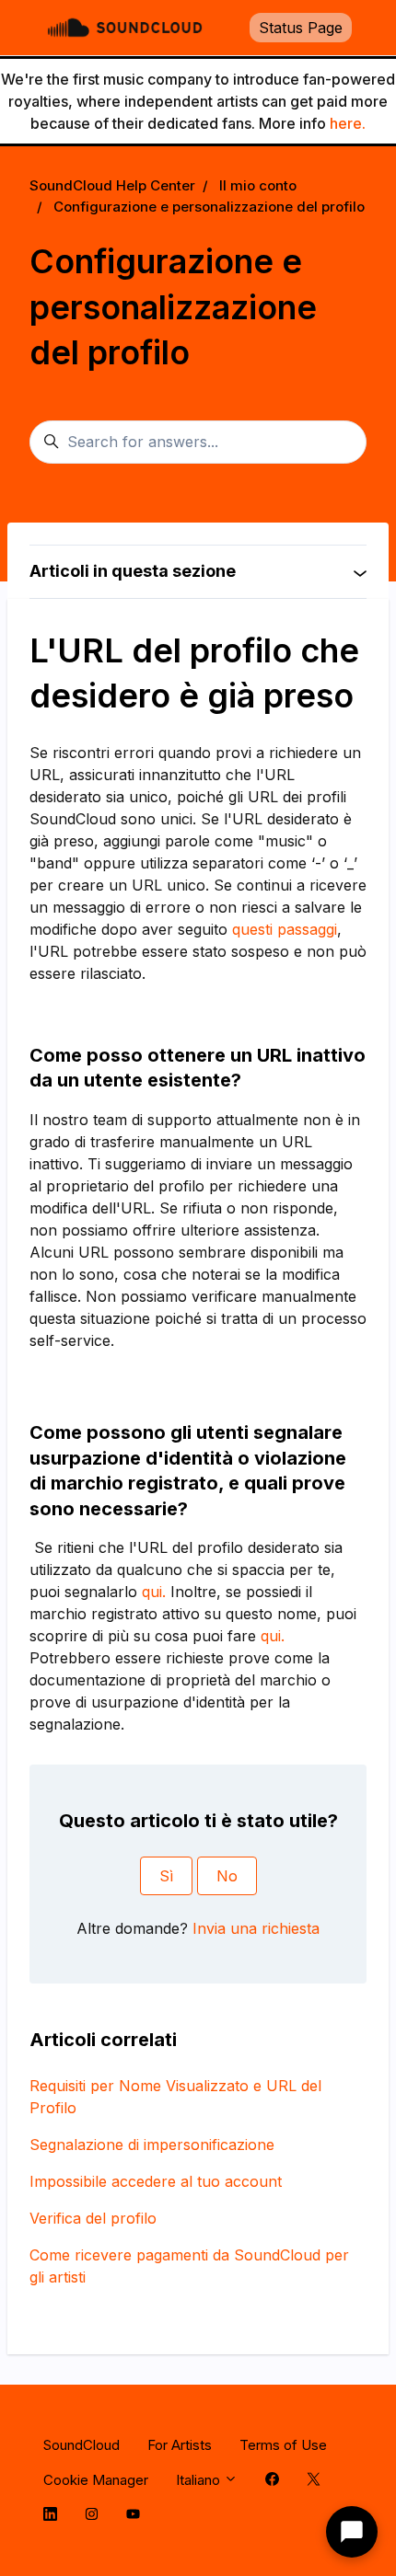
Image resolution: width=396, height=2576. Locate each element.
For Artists (180, 2445)
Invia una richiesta (256, 1928)
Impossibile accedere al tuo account (156, 2181)
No (227, 1876)
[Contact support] (352, 2532)
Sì (166, 1876)
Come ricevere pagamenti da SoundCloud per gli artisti (189, 2266)
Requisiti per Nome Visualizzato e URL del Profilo (175, 2097)
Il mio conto (258, 185)
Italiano (200, 2480)
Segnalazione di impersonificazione (152, 2145)
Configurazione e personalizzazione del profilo (209, 207)
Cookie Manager (96, 2480)
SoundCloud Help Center (112, 185)
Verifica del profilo (93, 2218)
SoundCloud (82, 2445)
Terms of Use (283, 2445)
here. (348, 123)
